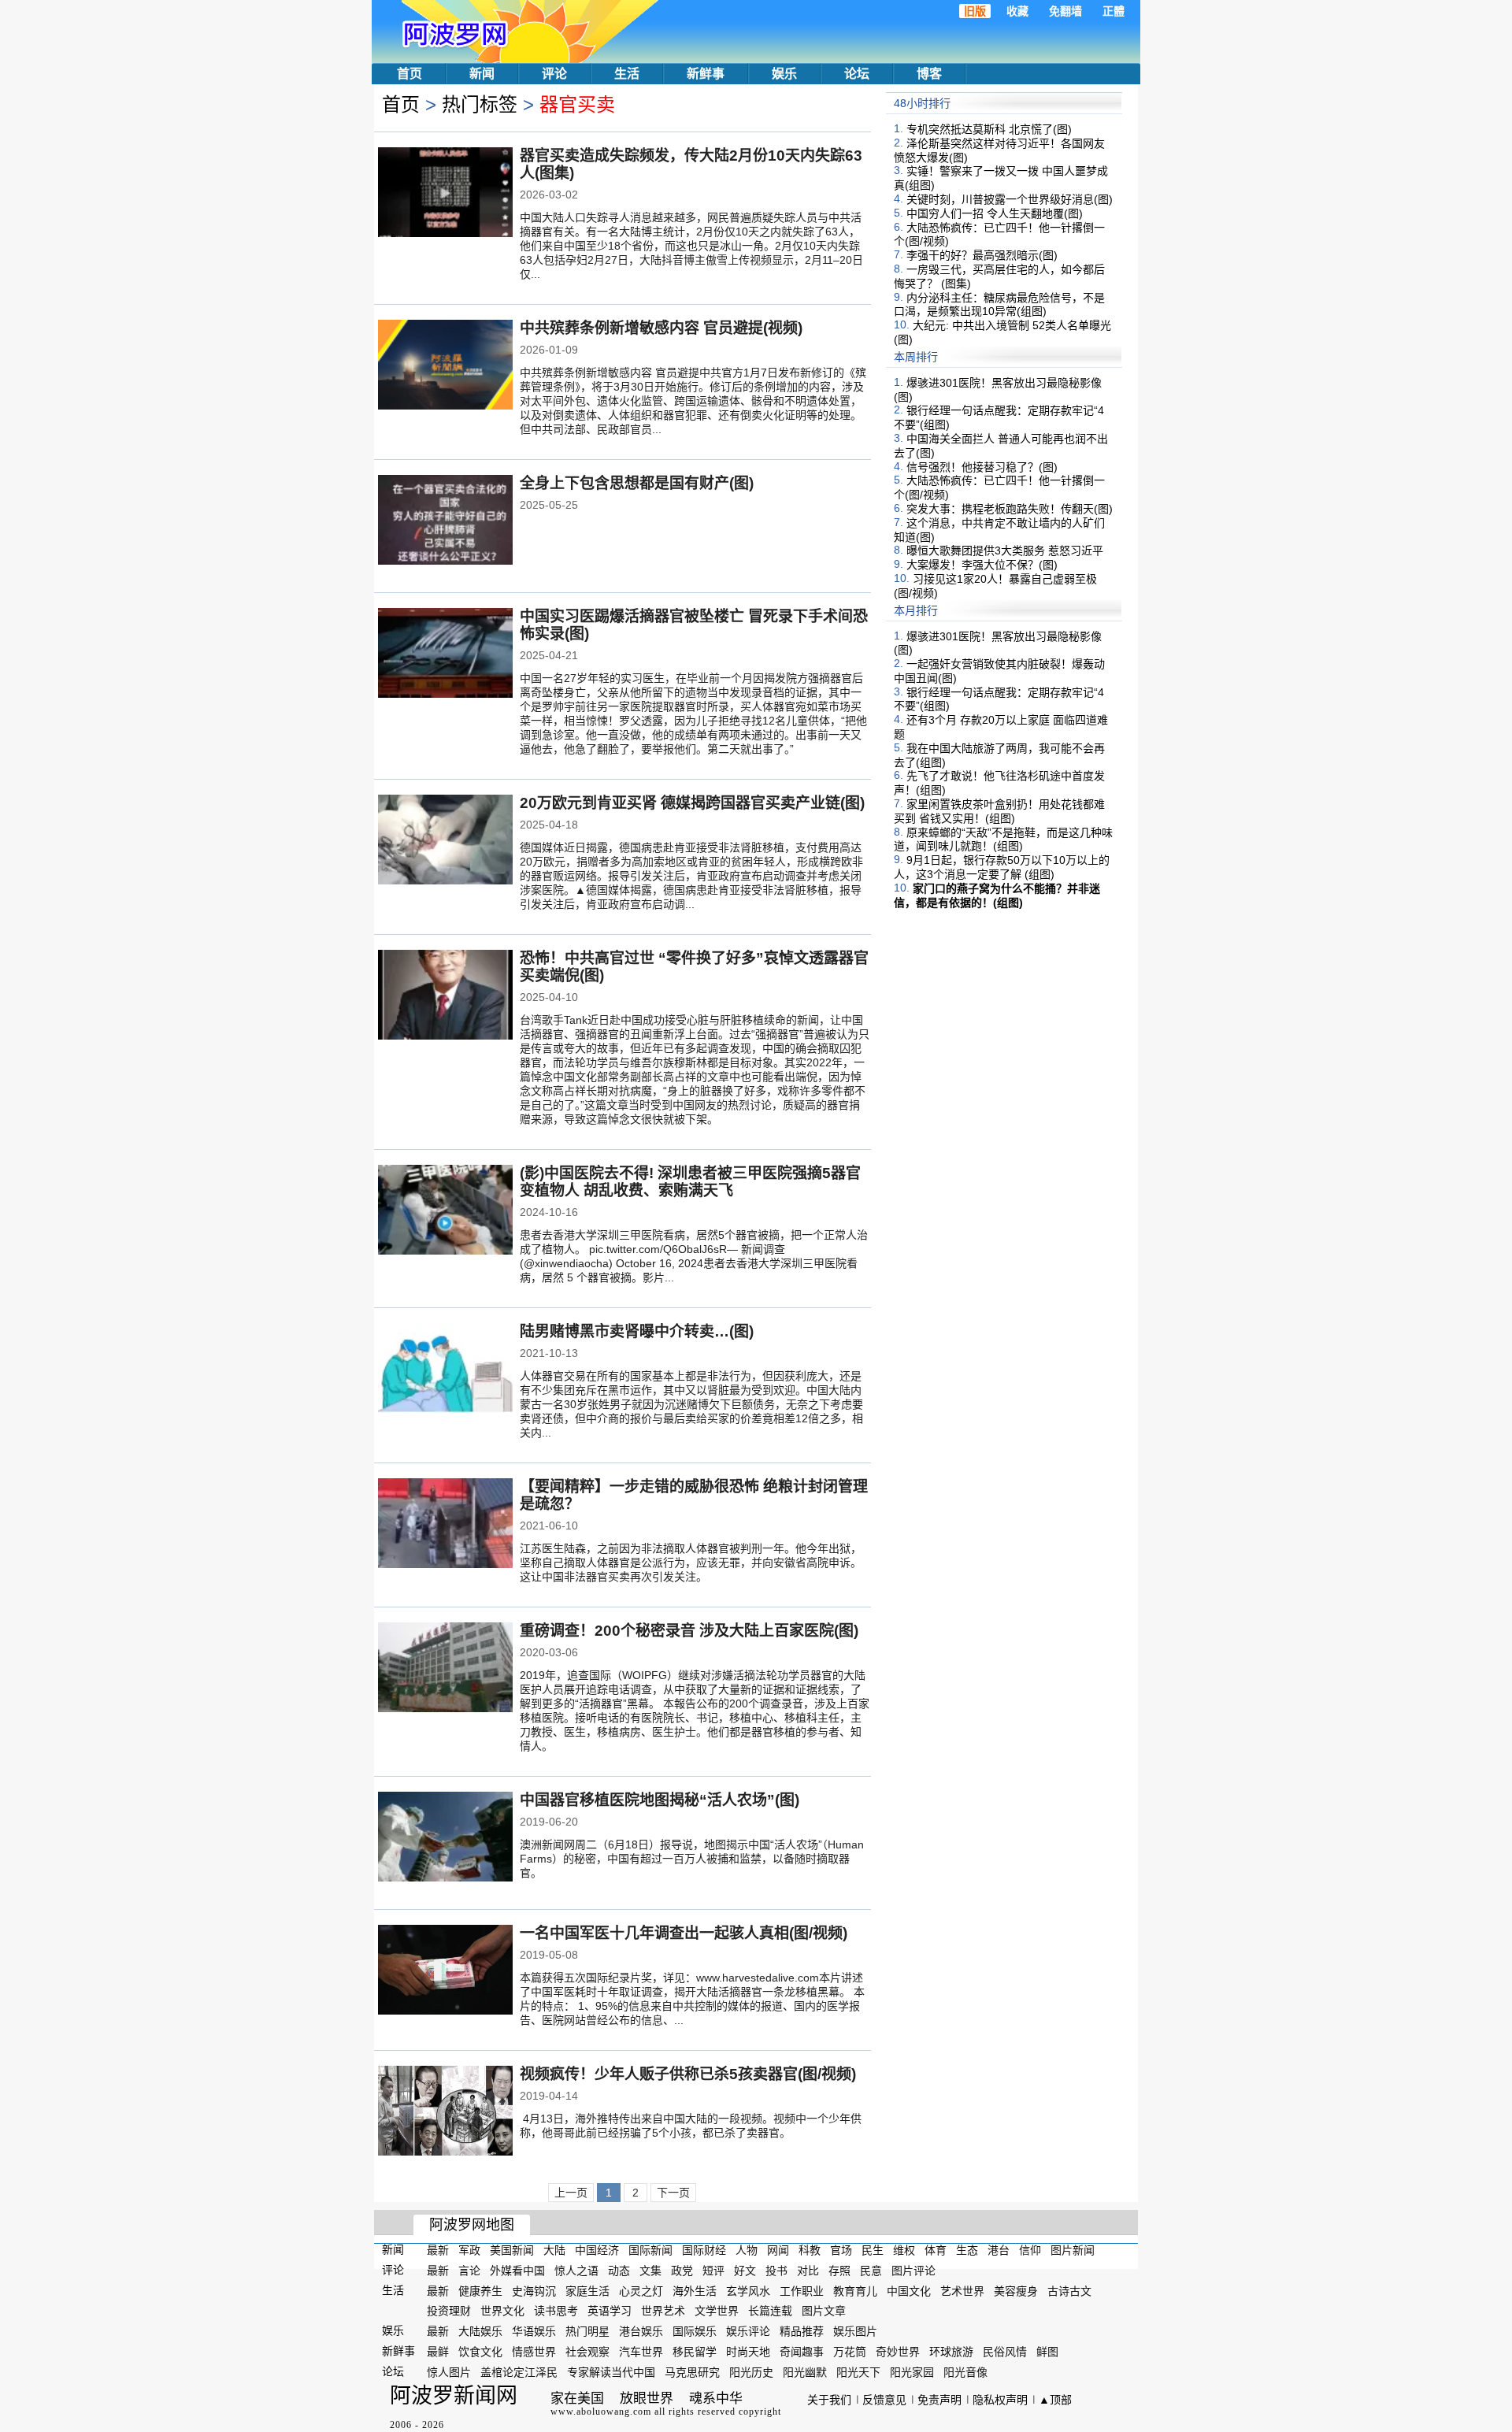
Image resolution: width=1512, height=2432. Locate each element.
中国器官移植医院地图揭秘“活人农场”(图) (660, 1800)
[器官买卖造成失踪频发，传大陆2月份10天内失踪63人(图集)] (445, 194)
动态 (619, 2271)
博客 (929, 74)
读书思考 (556, 2311)
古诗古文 (1069, 2290)
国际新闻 (650, 2250)
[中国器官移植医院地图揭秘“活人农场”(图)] (445, 1838)
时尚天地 (748, 2352)
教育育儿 (855, 2290)
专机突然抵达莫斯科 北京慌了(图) (989, 129)
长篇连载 (770, 2311)
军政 (469, 2250)
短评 (713, 2271)
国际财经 (704, 2250)
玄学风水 (748, 2290)
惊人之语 (576, 2271)
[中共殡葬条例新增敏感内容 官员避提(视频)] (445, 366)
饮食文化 (480, 2352)
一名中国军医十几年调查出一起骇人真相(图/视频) (684, 1933)
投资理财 (449, 2311)
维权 (904, 2250)
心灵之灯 (641, 2290)
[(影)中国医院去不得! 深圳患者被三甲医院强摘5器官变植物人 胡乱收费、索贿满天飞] (445, 1211)
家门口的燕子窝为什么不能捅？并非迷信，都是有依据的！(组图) (997, 895)
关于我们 (829, 2400)
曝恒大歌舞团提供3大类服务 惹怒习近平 (1005, 551)
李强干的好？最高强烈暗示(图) (982, 255)
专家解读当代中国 (611, 2372)
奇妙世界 (898, 2352)
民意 (871, 2271)
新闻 (482, 74)
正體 (1114, 11)
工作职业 (802, 2290)
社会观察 (587, 2352)
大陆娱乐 (480, 2331)
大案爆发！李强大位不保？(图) (982, 565)
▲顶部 (1055, 2400)
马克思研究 (692, 2372)
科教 (810, 2250)
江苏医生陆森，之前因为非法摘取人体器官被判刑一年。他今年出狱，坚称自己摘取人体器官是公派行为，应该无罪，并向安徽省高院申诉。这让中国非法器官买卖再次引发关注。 (691, 1563)
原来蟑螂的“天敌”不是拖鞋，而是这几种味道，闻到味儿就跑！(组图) (1003, 839)
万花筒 (850, 2352)
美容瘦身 (1016, 2290)
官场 (841, 2250)
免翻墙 (1065, 11)
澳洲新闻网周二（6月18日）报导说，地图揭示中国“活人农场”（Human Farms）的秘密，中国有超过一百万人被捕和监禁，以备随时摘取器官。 (692, 1859)
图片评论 (913, 2271)
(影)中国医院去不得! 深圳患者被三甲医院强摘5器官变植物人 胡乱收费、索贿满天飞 (690, 1182)
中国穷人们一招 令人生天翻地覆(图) (995, 213)
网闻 (778, 2250)
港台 (999, 2250)
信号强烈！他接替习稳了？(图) (982, 466)
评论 (554, 74)
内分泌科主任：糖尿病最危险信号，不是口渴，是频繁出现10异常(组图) (999, 304)
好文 (745, 2271)
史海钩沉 (534, 2290)
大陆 (554, 2250)
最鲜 (438, 2352)
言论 (469, 2271)
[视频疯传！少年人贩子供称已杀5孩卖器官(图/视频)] (445, 2112)
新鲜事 (706, 74)
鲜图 (1047, 2352)
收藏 (1017, 11)
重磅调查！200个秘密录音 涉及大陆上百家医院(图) (689, 1631)
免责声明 (939, 2400)
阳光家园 (912, 2372)
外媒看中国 (517, 2271)
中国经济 (597, 2250)
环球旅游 (951, 2352)
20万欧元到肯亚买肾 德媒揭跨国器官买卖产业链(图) (692, 803)
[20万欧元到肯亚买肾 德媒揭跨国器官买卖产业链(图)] (445, 841)
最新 (438, 2250)
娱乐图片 (855, 2331)
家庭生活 (587, 2290)
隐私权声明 (1000, 2400)
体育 (936, 2250)
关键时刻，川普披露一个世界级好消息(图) (1010, 199)
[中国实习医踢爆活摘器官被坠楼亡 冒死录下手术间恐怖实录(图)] (445, 654)
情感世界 (534, 2352)
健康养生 (480, 2290)
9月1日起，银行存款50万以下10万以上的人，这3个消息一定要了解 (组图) (1002, 867)
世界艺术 (663, 2311)
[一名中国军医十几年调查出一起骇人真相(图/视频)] (445, 1971)
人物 (747, 2250)
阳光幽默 (805, 2372)
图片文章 (824, 2311)
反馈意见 (884, 2400)
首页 (409, 74)
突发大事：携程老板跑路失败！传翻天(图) (1010, 509)
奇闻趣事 (802, 2352)
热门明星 (587, 2331)
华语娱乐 (534, 2331)
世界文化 (502, 2311)
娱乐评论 (748, 2331)
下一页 (673, 2193)
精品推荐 (802, 2331)
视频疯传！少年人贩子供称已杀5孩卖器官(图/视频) (688, 2074)
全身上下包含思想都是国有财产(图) (637, 483)
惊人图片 (449, 2372)
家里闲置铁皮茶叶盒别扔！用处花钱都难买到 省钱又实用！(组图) (999, 811)
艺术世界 (962, 2290)
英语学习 (610, 2311)
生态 (967, 2250)
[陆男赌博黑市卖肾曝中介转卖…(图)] (445, 1370)
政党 (682, 2271)
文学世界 (717, 2311)
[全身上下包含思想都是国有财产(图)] (445, 521)
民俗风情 (1005, 2352)
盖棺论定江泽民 (519, 2372)
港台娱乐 (641, 2331)
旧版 (975, 11)
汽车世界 (641, 2352)
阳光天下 (858, 2372)
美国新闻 (512, 2250)
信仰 (1030, 2250)
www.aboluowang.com (601, 2412)
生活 (627, 74)
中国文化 (909, 2290)
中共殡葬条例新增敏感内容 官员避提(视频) (661, 328)
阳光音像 (965, 2372)
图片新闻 (1073, 2250)
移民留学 (695, 2352)
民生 (873, 2250)
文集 (650, 2271)
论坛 (857, 74)
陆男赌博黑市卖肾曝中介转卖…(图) (637, 1331)
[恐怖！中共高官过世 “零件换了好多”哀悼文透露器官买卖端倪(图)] (445, 996)
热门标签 (480, 104)
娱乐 (784, 74)
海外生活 (695, 2290)
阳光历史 (751, 2372)
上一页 (571, 2193)
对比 (808, 2271)
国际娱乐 (695, 2331)
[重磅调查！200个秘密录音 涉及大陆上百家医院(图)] (445, 1669)
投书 (776, 2271)
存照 (839, 2271)
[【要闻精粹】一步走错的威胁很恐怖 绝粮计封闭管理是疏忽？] (445, 1525)
